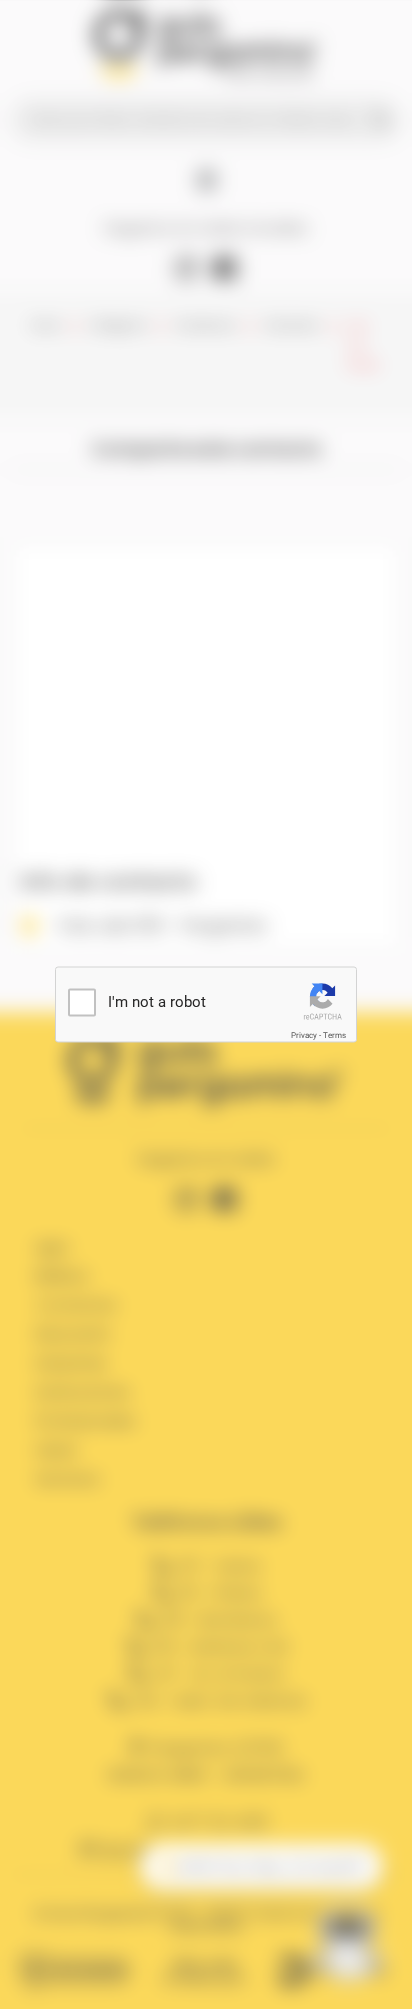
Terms (334, 1035)
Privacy (304, 1035)
